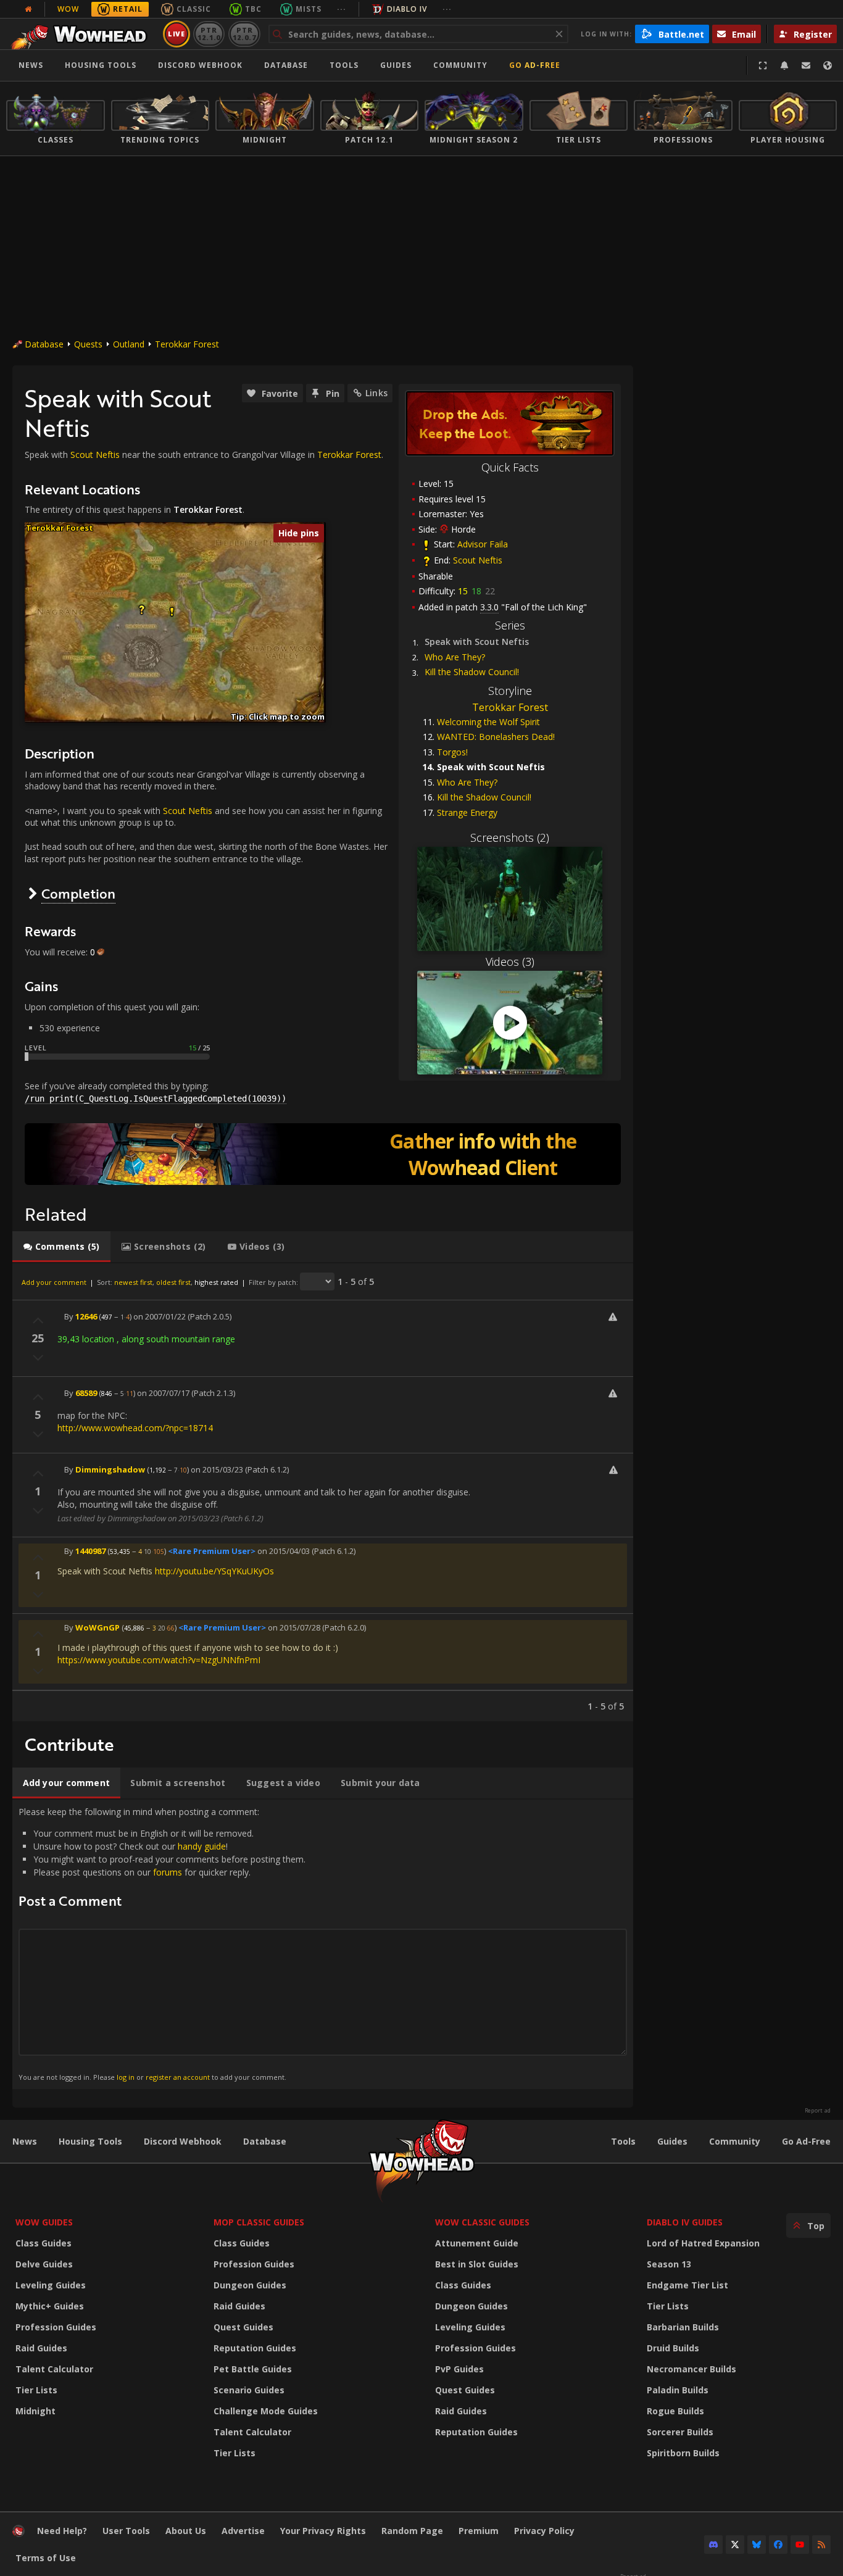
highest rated (216, 1282)
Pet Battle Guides (253, 2369)
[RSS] (821, 2545)
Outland (129, 344)
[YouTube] (800, 2545)
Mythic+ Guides (50, 2306)
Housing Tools (90, 2141)
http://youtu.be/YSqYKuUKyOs (214, 1571)
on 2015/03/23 (217, 1469)
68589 (86, 1393)
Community (460, 65)
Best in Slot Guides (477, 2264)
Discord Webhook (200, 65)
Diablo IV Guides (685, 2222)
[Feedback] (806, 65)
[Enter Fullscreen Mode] (763, 65)
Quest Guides (243, 2327)
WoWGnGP (98, 1627)
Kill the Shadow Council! (472, 672)
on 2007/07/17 (163, 1393)
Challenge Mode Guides (266, 2411)
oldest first (173, 1282)
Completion (78, 893)
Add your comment (54, 1282)
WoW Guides (44, 2222)
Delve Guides (44, 2264)
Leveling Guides (51, 2285)
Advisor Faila (483, 544)
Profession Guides (56, 2327)
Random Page (412, 2531)
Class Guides (44, 2243)
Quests (88, 344)
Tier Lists (36, 2390)
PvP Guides (459, 2369)
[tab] (61, 1247)
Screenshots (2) (510, 837)
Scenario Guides (249, 2390)
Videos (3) (510, 962)
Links (376, 393)
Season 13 (669, 2264)
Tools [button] (344, 65)
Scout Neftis (478, 560)
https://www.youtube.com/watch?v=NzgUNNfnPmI (159, 1660)
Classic (194, 9)
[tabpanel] (323, 1492)
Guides (396, 65)
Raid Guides (41, 2348)
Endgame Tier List (687, 2285)
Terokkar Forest (187, 344)
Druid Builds (673, 2348)
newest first (133, 1282)
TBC (253, 9)
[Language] (828, 65)
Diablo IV (407, 9)
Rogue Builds (675, 2411)
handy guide (202, 1846)
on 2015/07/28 (294, 1627)
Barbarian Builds (683, 2327)
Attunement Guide (477, 2243)
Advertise (243, 2531)
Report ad (818, 2111)
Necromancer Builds (691, 2369)
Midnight (35, 2411)
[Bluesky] (757, 2545)
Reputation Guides (255, 2348)
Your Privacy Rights (323, 2531)
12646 (86, 1316)
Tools (623, 2141)
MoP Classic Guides (259, 2222)
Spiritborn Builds (683, 2453)
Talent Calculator (54, 2369)
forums (168, 1872)
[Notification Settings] (784, 65)
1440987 (90, 1551)
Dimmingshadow (110, 1469)
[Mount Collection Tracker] (323, 1154)
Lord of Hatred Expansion (703, 2243)
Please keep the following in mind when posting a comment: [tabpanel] (162, 1944)
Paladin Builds (678, 2390)
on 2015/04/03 (284, 1551)
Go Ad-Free (535, 65)
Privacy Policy (544, 2531)
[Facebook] (778, 2545)
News (31, 65)
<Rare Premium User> (212, 1551)
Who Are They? (455, 657)
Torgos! (452, 752)
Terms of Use (46, 2558)
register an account (178, 2077)
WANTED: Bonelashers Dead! (496, 737)
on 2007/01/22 (160, 1316)
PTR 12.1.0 (209, 34)
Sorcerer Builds (680, 2432)
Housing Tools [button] (101, 65)
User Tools (126, 2531)
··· (342, 9)
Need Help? (62, 2531)
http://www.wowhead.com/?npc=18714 (135, 1428)
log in (126, 2077)
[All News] (28, 9)
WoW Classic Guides (482, 2222)
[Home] (82, 34)
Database (286, 65)
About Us (186, 2531)
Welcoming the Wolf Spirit (488, 722)
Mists (309, 9)
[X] (735, 2545)
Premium (479, 2531)
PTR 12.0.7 (244, 34)
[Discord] (713, 2545)
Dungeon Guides (250, 2285)
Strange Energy (467, 812)
